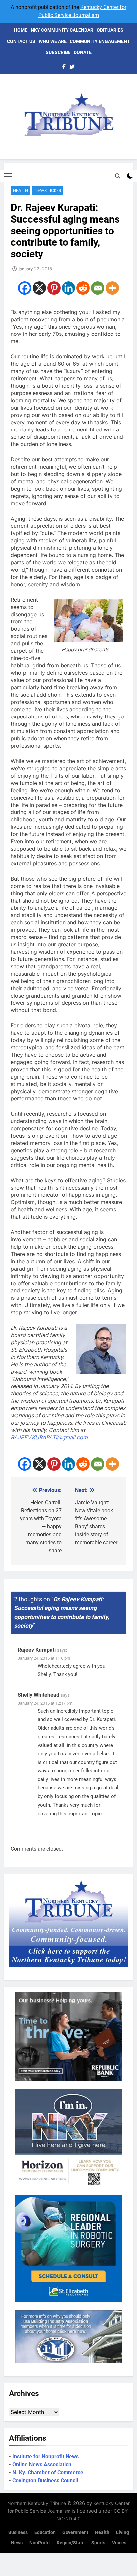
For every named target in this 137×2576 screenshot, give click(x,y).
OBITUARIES (110, 30)
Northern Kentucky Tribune (37, 2503)
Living (123, 2533)
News (17, 2543)
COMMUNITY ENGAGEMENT (100, 41)
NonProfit (40, 2543)
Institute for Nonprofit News (46, 2457)
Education (45, 2533)
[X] (39, 288)
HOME (21, 30)
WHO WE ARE (53, 41)
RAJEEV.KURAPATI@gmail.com (49, 1437)
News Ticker (48, 191)
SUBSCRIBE (58, 52)
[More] (112, 288)
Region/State (71, 2543)
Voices (119, 2543)
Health (20, 191)
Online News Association (42, 2465)
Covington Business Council (45, 2481)
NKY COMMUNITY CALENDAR (62, 30)
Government (75, 2533)
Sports (98, 2543)
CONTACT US (21, 41)
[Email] (98, 288)
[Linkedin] (68, 288)
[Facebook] (25, 288)
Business (18, 2533)
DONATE (83, 52)
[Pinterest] (54, 288)
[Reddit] (83, 288)
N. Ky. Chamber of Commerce (48, 2473)
